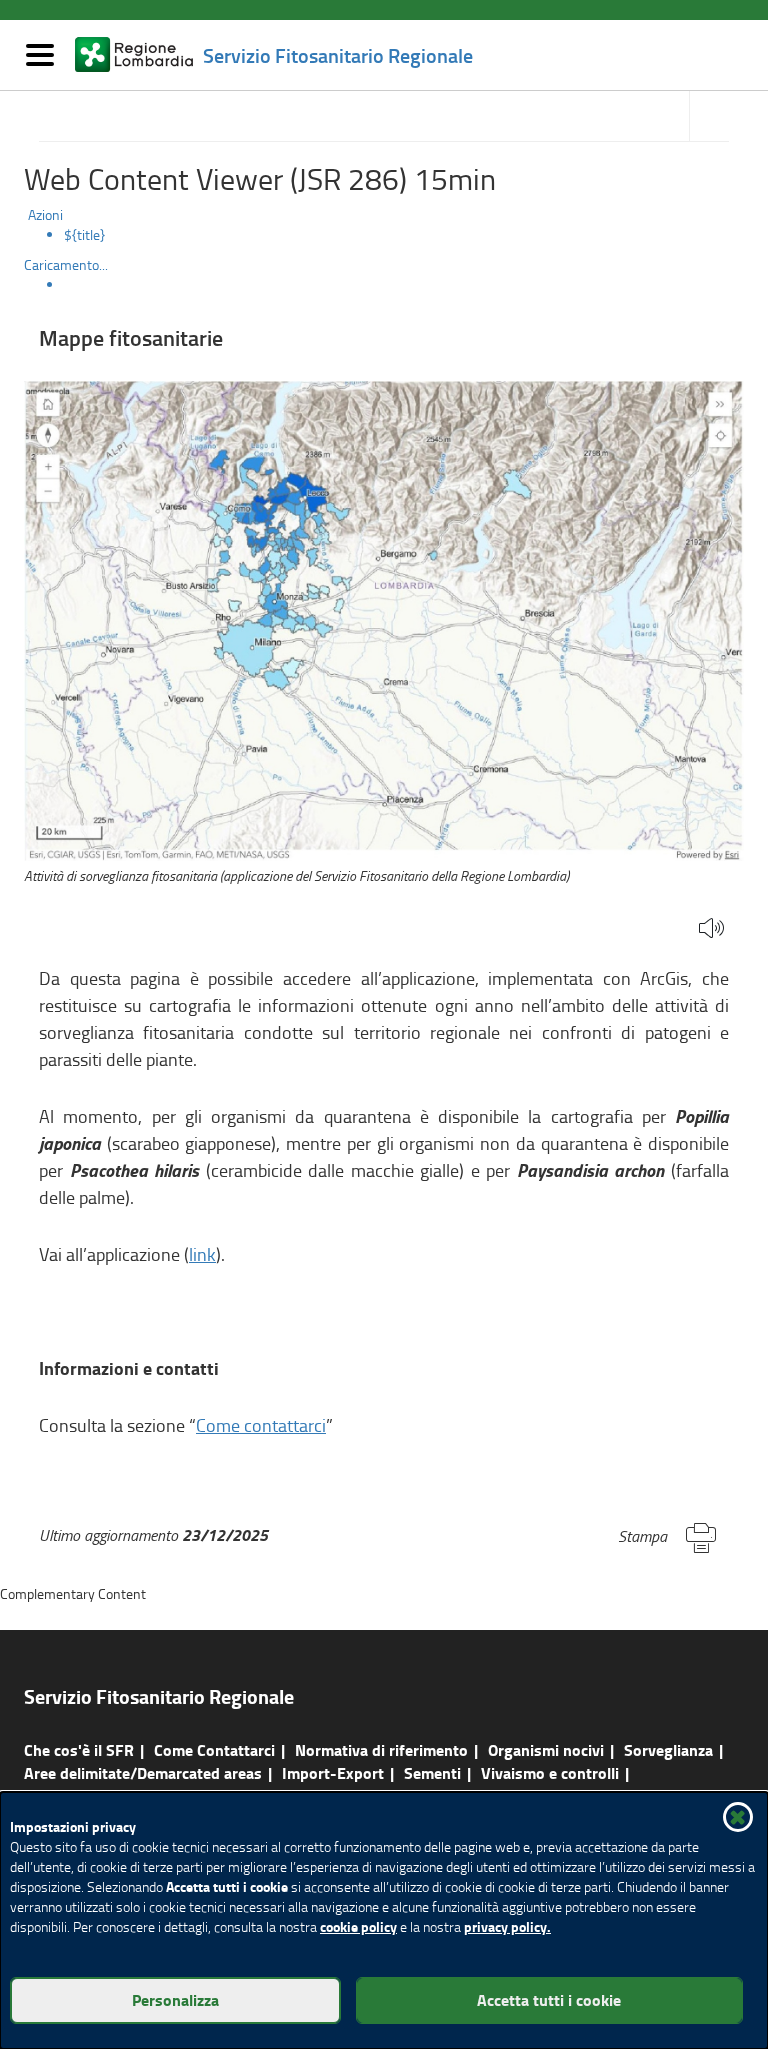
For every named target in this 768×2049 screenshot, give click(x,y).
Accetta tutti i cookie (549, 1999)
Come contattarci (261, 1425)
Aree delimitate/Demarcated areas (143, 1772)
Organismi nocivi (546, 1749)
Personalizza (175, 1999)
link (202, 1254)
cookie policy (358, 1926)
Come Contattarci (214, 1749)
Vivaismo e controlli (550, 1772)
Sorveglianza (668, 1749)
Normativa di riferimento (381, 1749)
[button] (711, 929)
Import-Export (333, 1772)
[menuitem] (404, 235)
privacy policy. (507, 1926)
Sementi (432, 1772)
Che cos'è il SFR (79, 1749)
